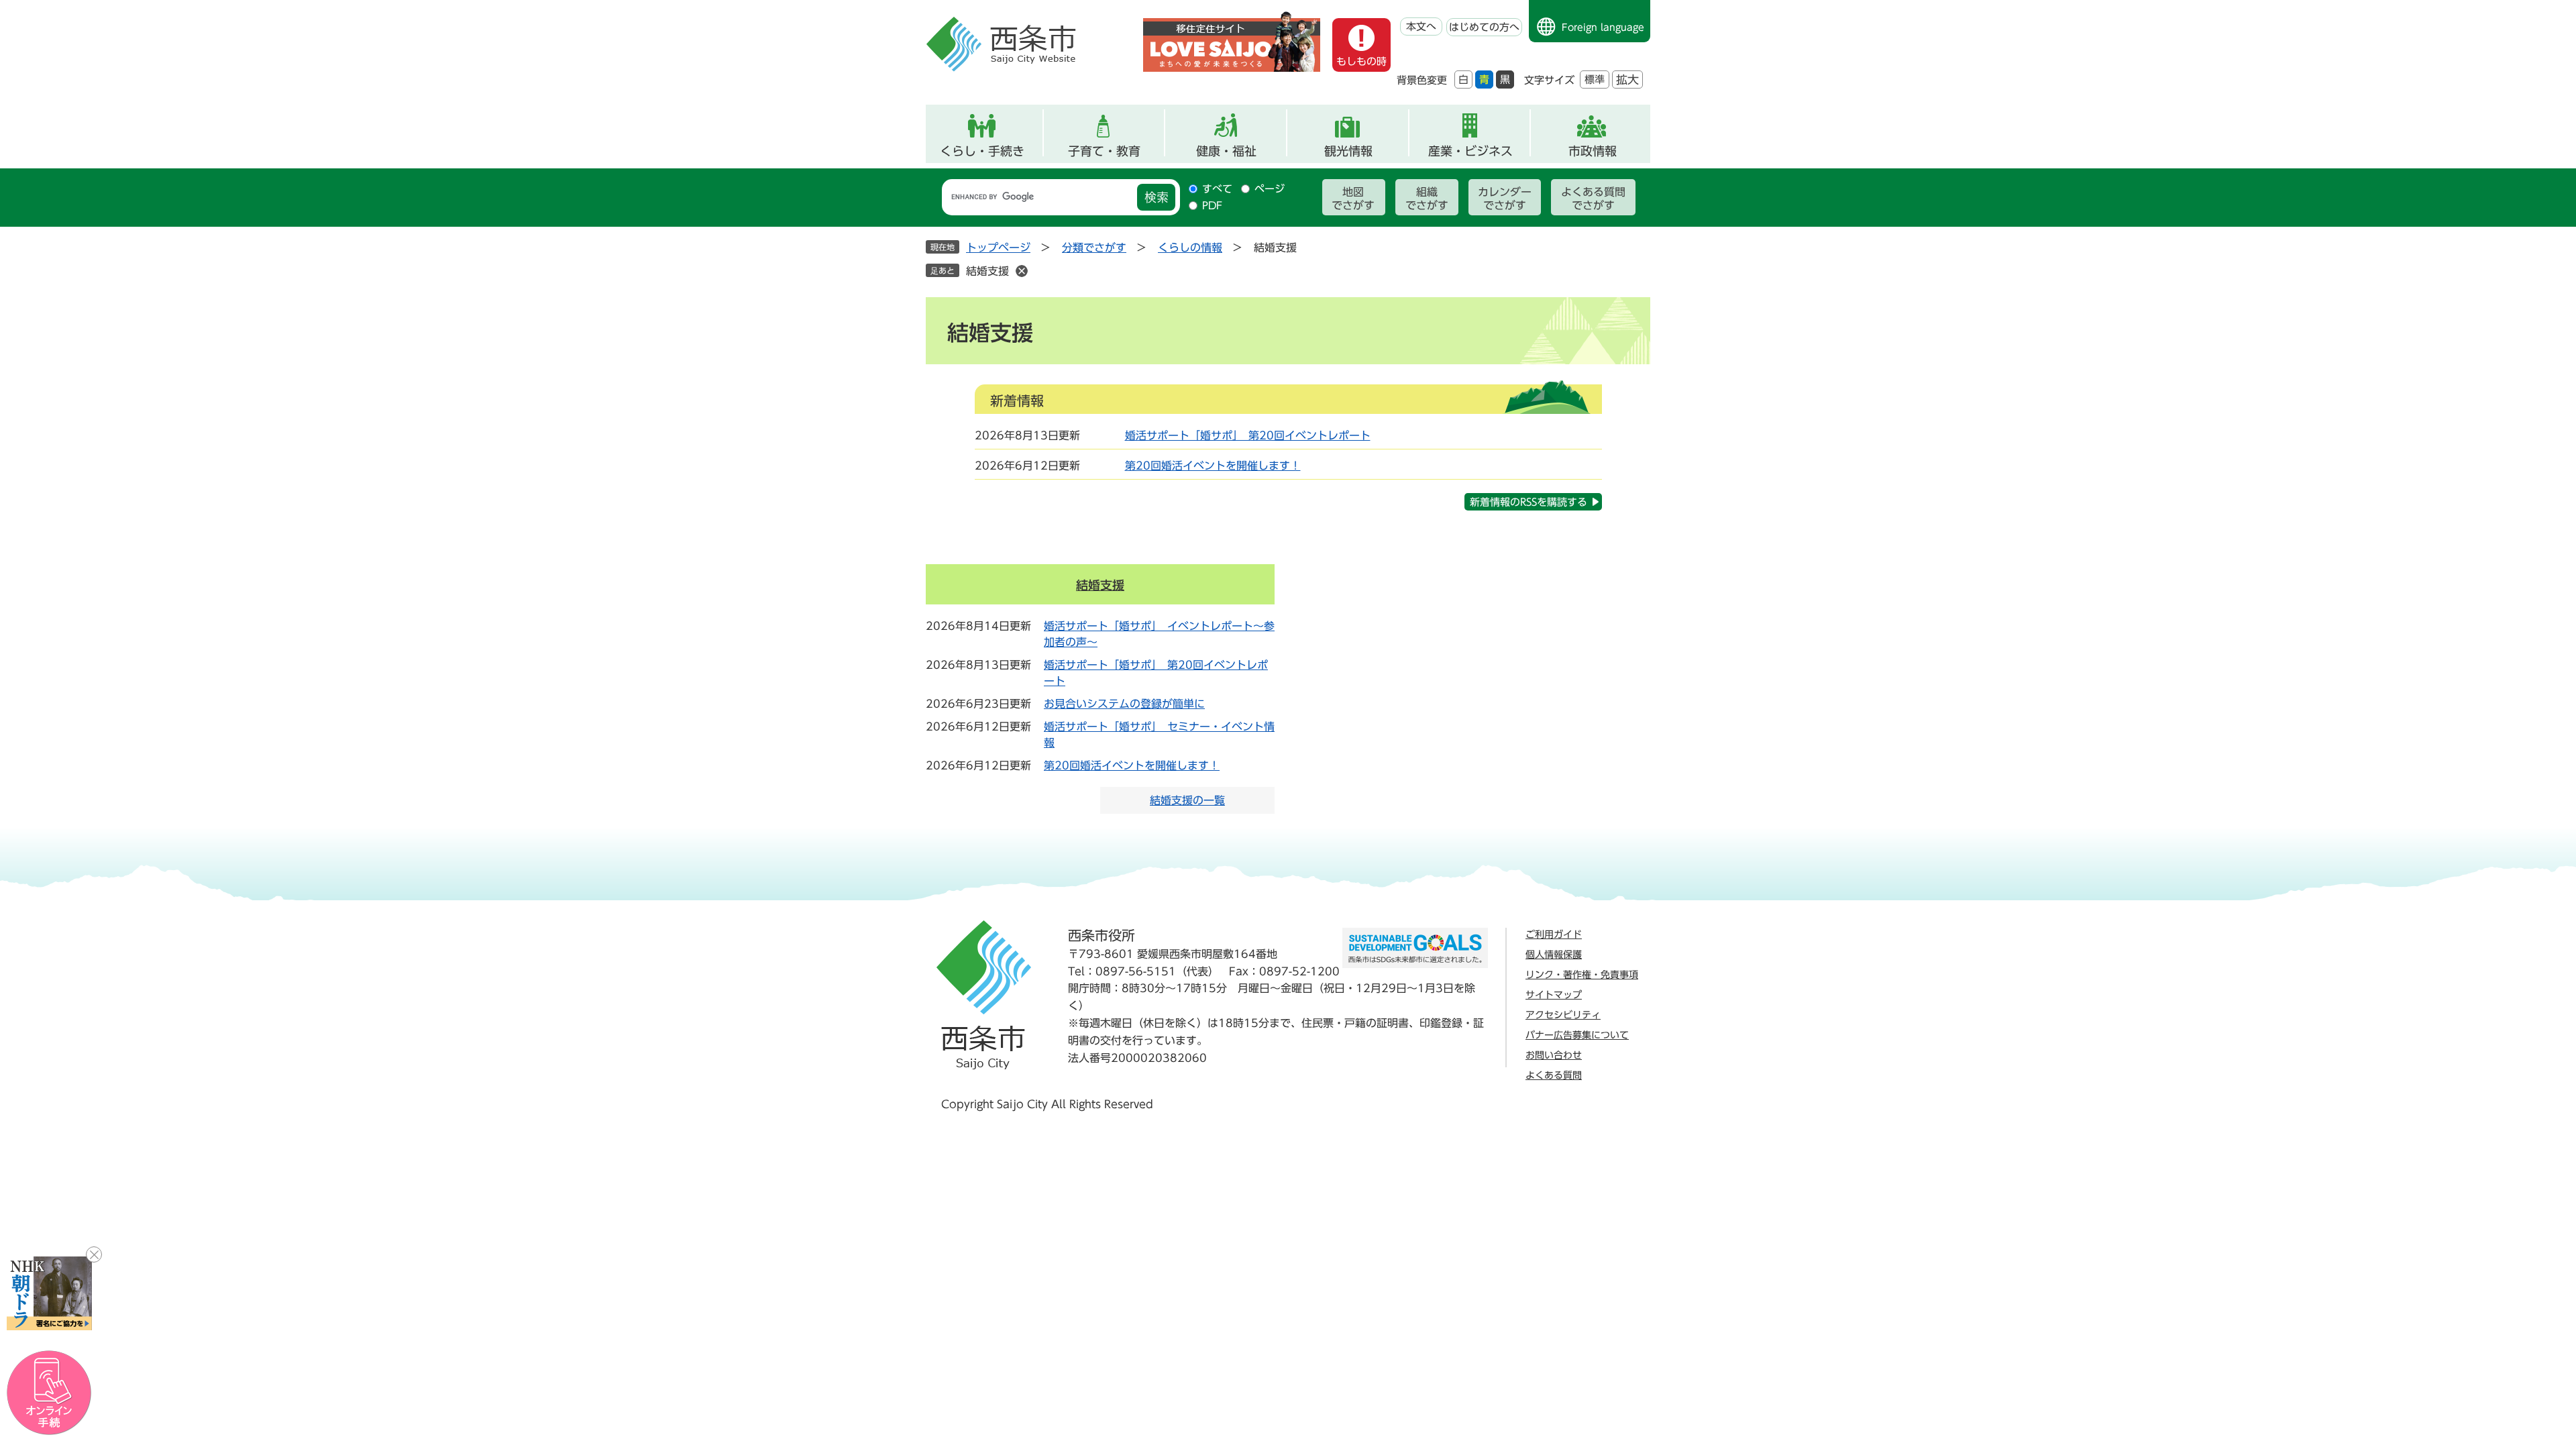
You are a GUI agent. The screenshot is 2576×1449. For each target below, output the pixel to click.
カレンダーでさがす (1505, 199)
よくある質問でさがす (1593, 199)
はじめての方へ (1484, 27)
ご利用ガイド (1554, 934)
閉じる (94, 1254)
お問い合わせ (1554, 1055)
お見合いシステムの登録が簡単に (1124, 704)
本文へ (1421, 26)
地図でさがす (1353, 199)
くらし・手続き (982, 151)
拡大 (1627, 79)
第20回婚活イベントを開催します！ (1213, 466)
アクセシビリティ (1563, 1015)
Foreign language (1603, 28)
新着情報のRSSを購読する (1528, 502)
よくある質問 (1554, 1075)
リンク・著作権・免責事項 (1582, 975)
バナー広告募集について (1577, 1035)
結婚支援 (987, 271)
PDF (1212, 206)
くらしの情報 (1190, 248)
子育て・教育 (1104, 151)
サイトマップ (1554, 995)
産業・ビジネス (1470, 151)
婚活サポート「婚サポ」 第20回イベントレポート (1248, 435)
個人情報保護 (1554, 955)
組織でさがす (1427, 199)
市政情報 (1593, 151)
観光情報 (1348, 151)
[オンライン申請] (49, 1393)
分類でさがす (1094, 248)
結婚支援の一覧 (1187, 800)
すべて (1217, 189)
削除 (1022, 271)
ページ (1270, 189)
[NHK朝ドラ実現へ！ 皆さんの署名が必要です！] (49, 1293)
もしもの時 (1361, 61)
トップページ (998, 248)
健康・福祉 (1226, 151)
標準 (1595, 79)
